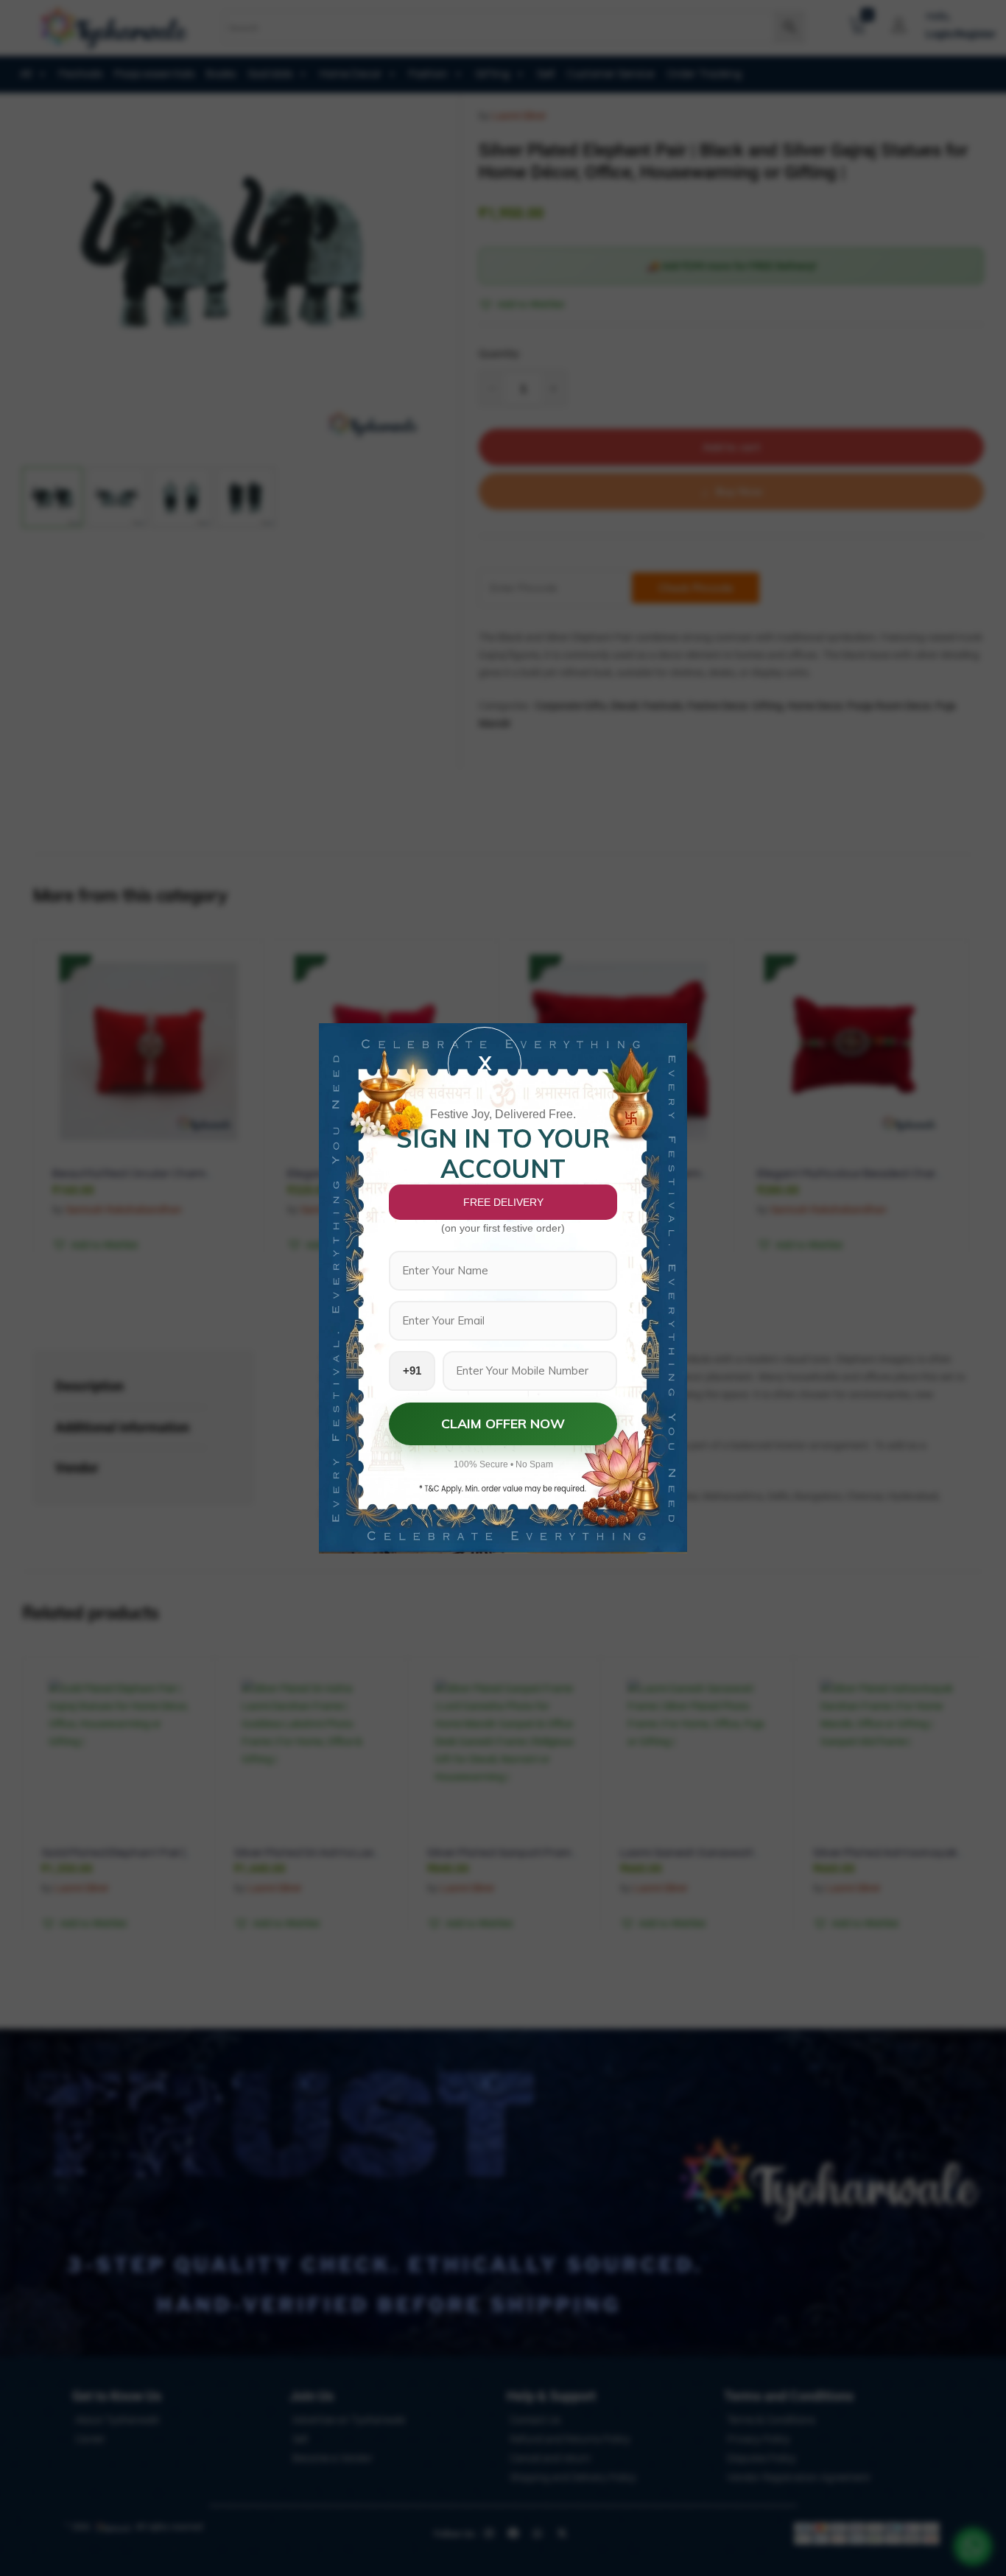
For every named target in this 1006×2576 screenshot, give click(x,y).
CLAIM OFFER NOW (503, 1424)
